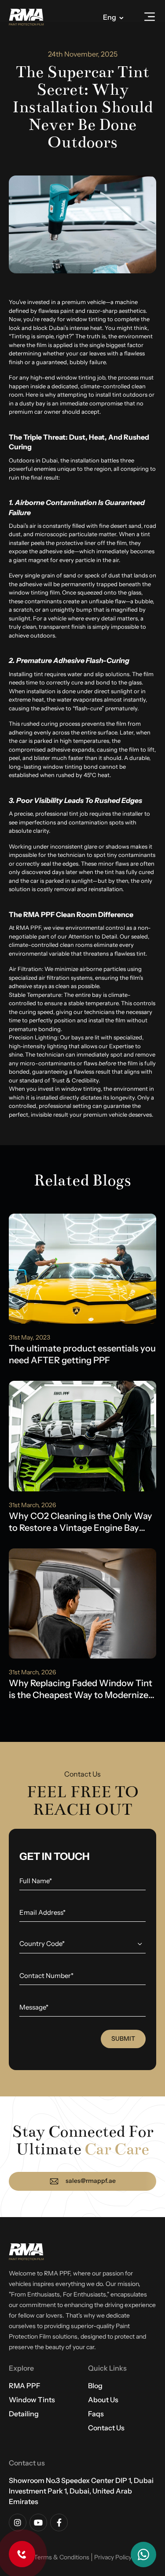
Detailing (24, 2414)
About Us (103, 2400)
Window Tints (32, 2400)
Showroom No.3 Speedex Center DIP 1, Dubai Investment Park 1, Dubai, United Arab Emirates (81, 2491)
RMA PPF (25, 2386)
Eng (110, 17)
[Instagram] (18, 2522)
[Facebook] (59, 2522)
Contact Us (106, 2428)
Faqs (96, 2414)
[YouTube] (38, 2522)
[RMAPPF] (26, 18)
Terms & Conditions (62, 2557)
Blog (95, 2386)
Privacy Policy (113, 2557)
